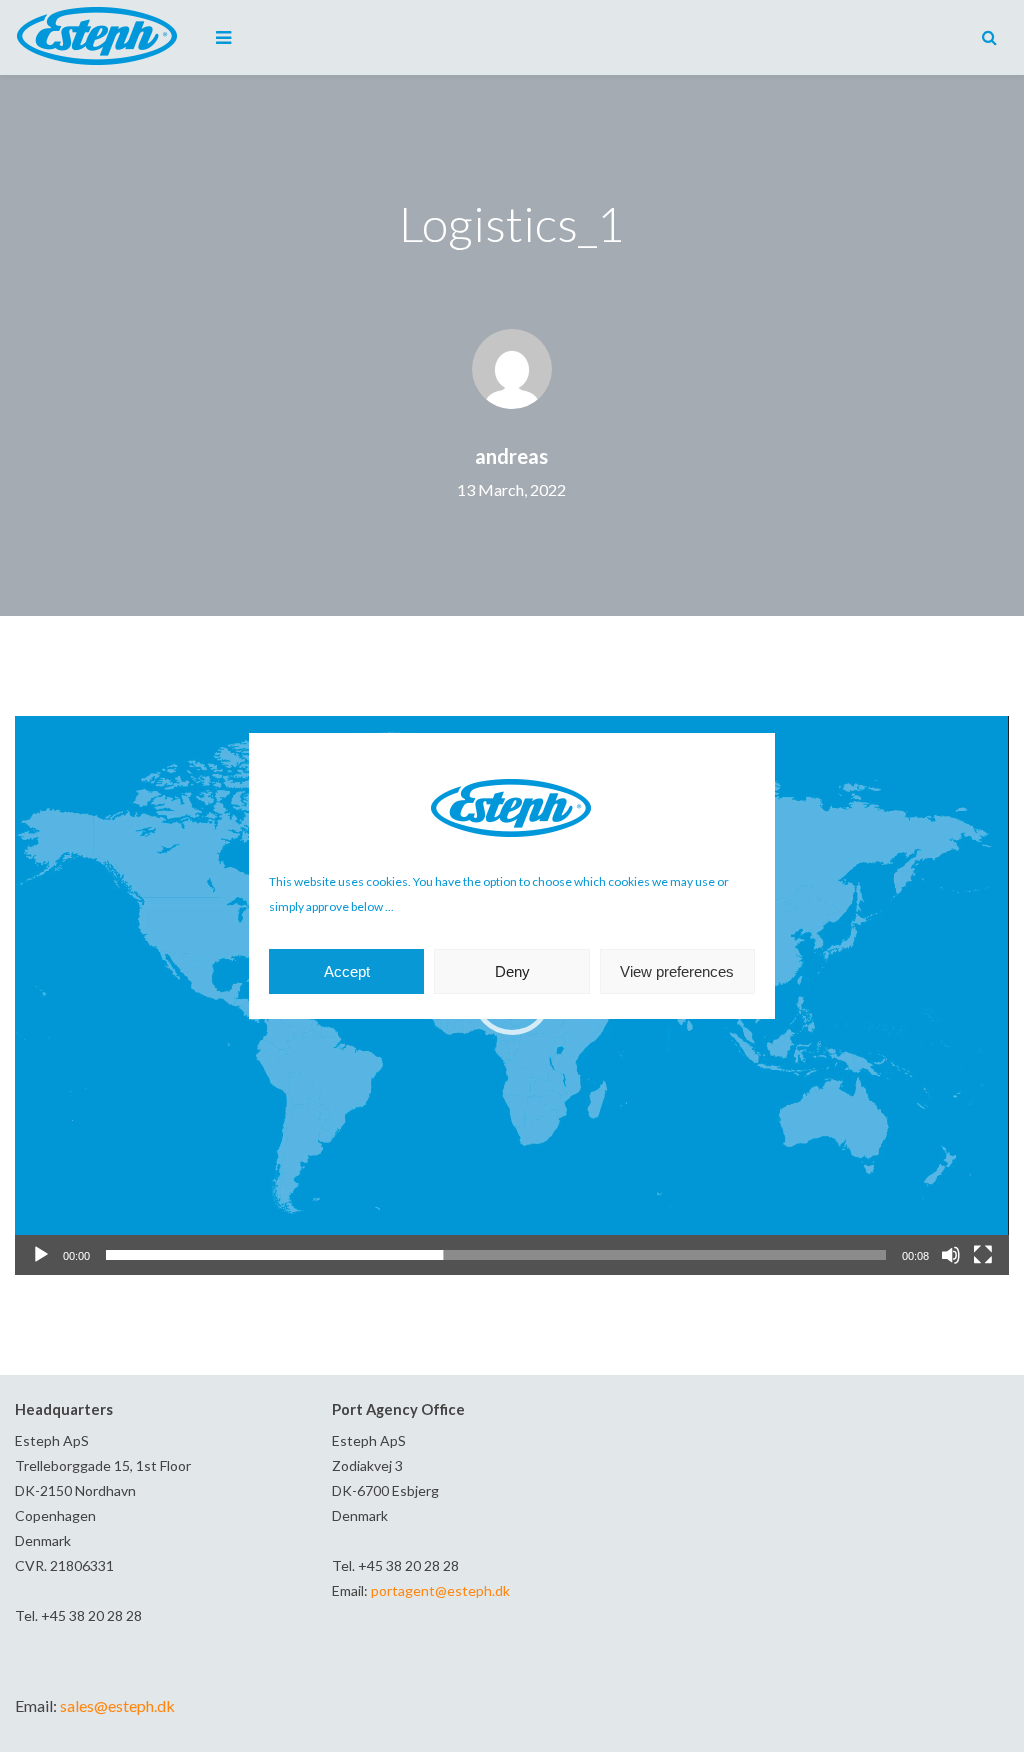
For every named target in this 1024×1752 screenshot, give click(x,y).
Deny (512, 971)
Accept (347, 971)
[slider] (495, 1255)
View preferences (677, 971)
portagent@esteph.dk (440, 1590)
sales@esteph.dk (117, 1705)
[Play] (41, 1255)
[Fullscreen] (983, 1255)
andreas (511, 456)
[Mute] (951, 1255)
